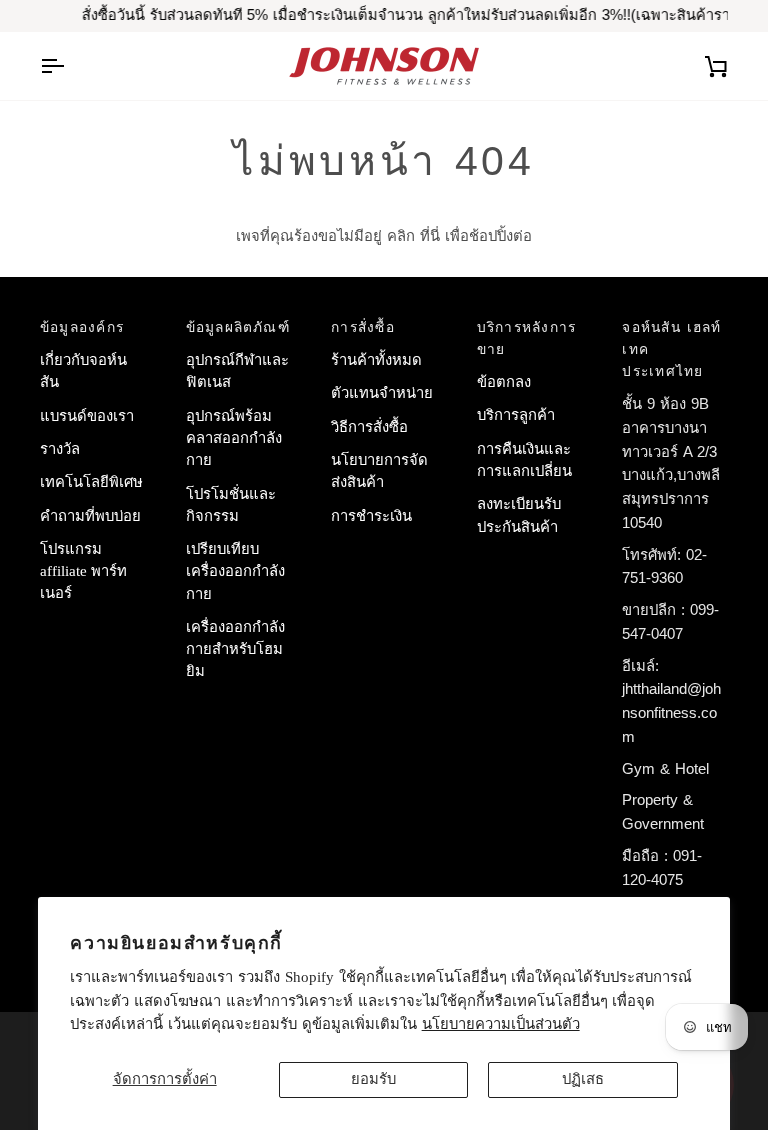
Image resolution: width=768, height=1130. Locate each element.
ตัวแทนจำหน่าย (382, 393)
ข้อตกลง (504, 382)
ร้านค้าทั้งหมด (376, 360)
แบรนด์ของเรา (87, 416)
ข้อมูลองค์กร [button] (82, 327)
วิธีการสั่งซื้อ (369, 427)
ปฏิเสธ (583, 1079)
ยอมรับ (373, 1079)
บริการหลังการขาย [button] (527, 338)
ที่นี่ (430, 236)
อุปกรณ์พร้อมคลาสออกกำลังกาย (234, 438)
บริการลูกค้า (516, 415)
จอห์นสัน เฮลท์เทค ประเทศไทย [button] (671, 349)
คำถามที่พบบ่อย (90, 516)
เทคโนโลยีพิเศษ (91, 482)
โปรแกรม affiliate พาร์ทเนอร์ (83, 571)
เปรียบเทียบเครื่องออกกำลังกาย (235, 571)
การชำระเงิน (371, 516)
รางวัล (60, 449)
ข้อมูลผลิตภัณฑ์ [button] (238, 327)
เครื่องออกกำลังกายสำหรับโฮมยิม (235, 649)
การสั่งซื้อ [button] (363, 327)
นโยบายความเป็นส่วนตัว (501, 1024)
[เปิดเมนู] (70, 66)
